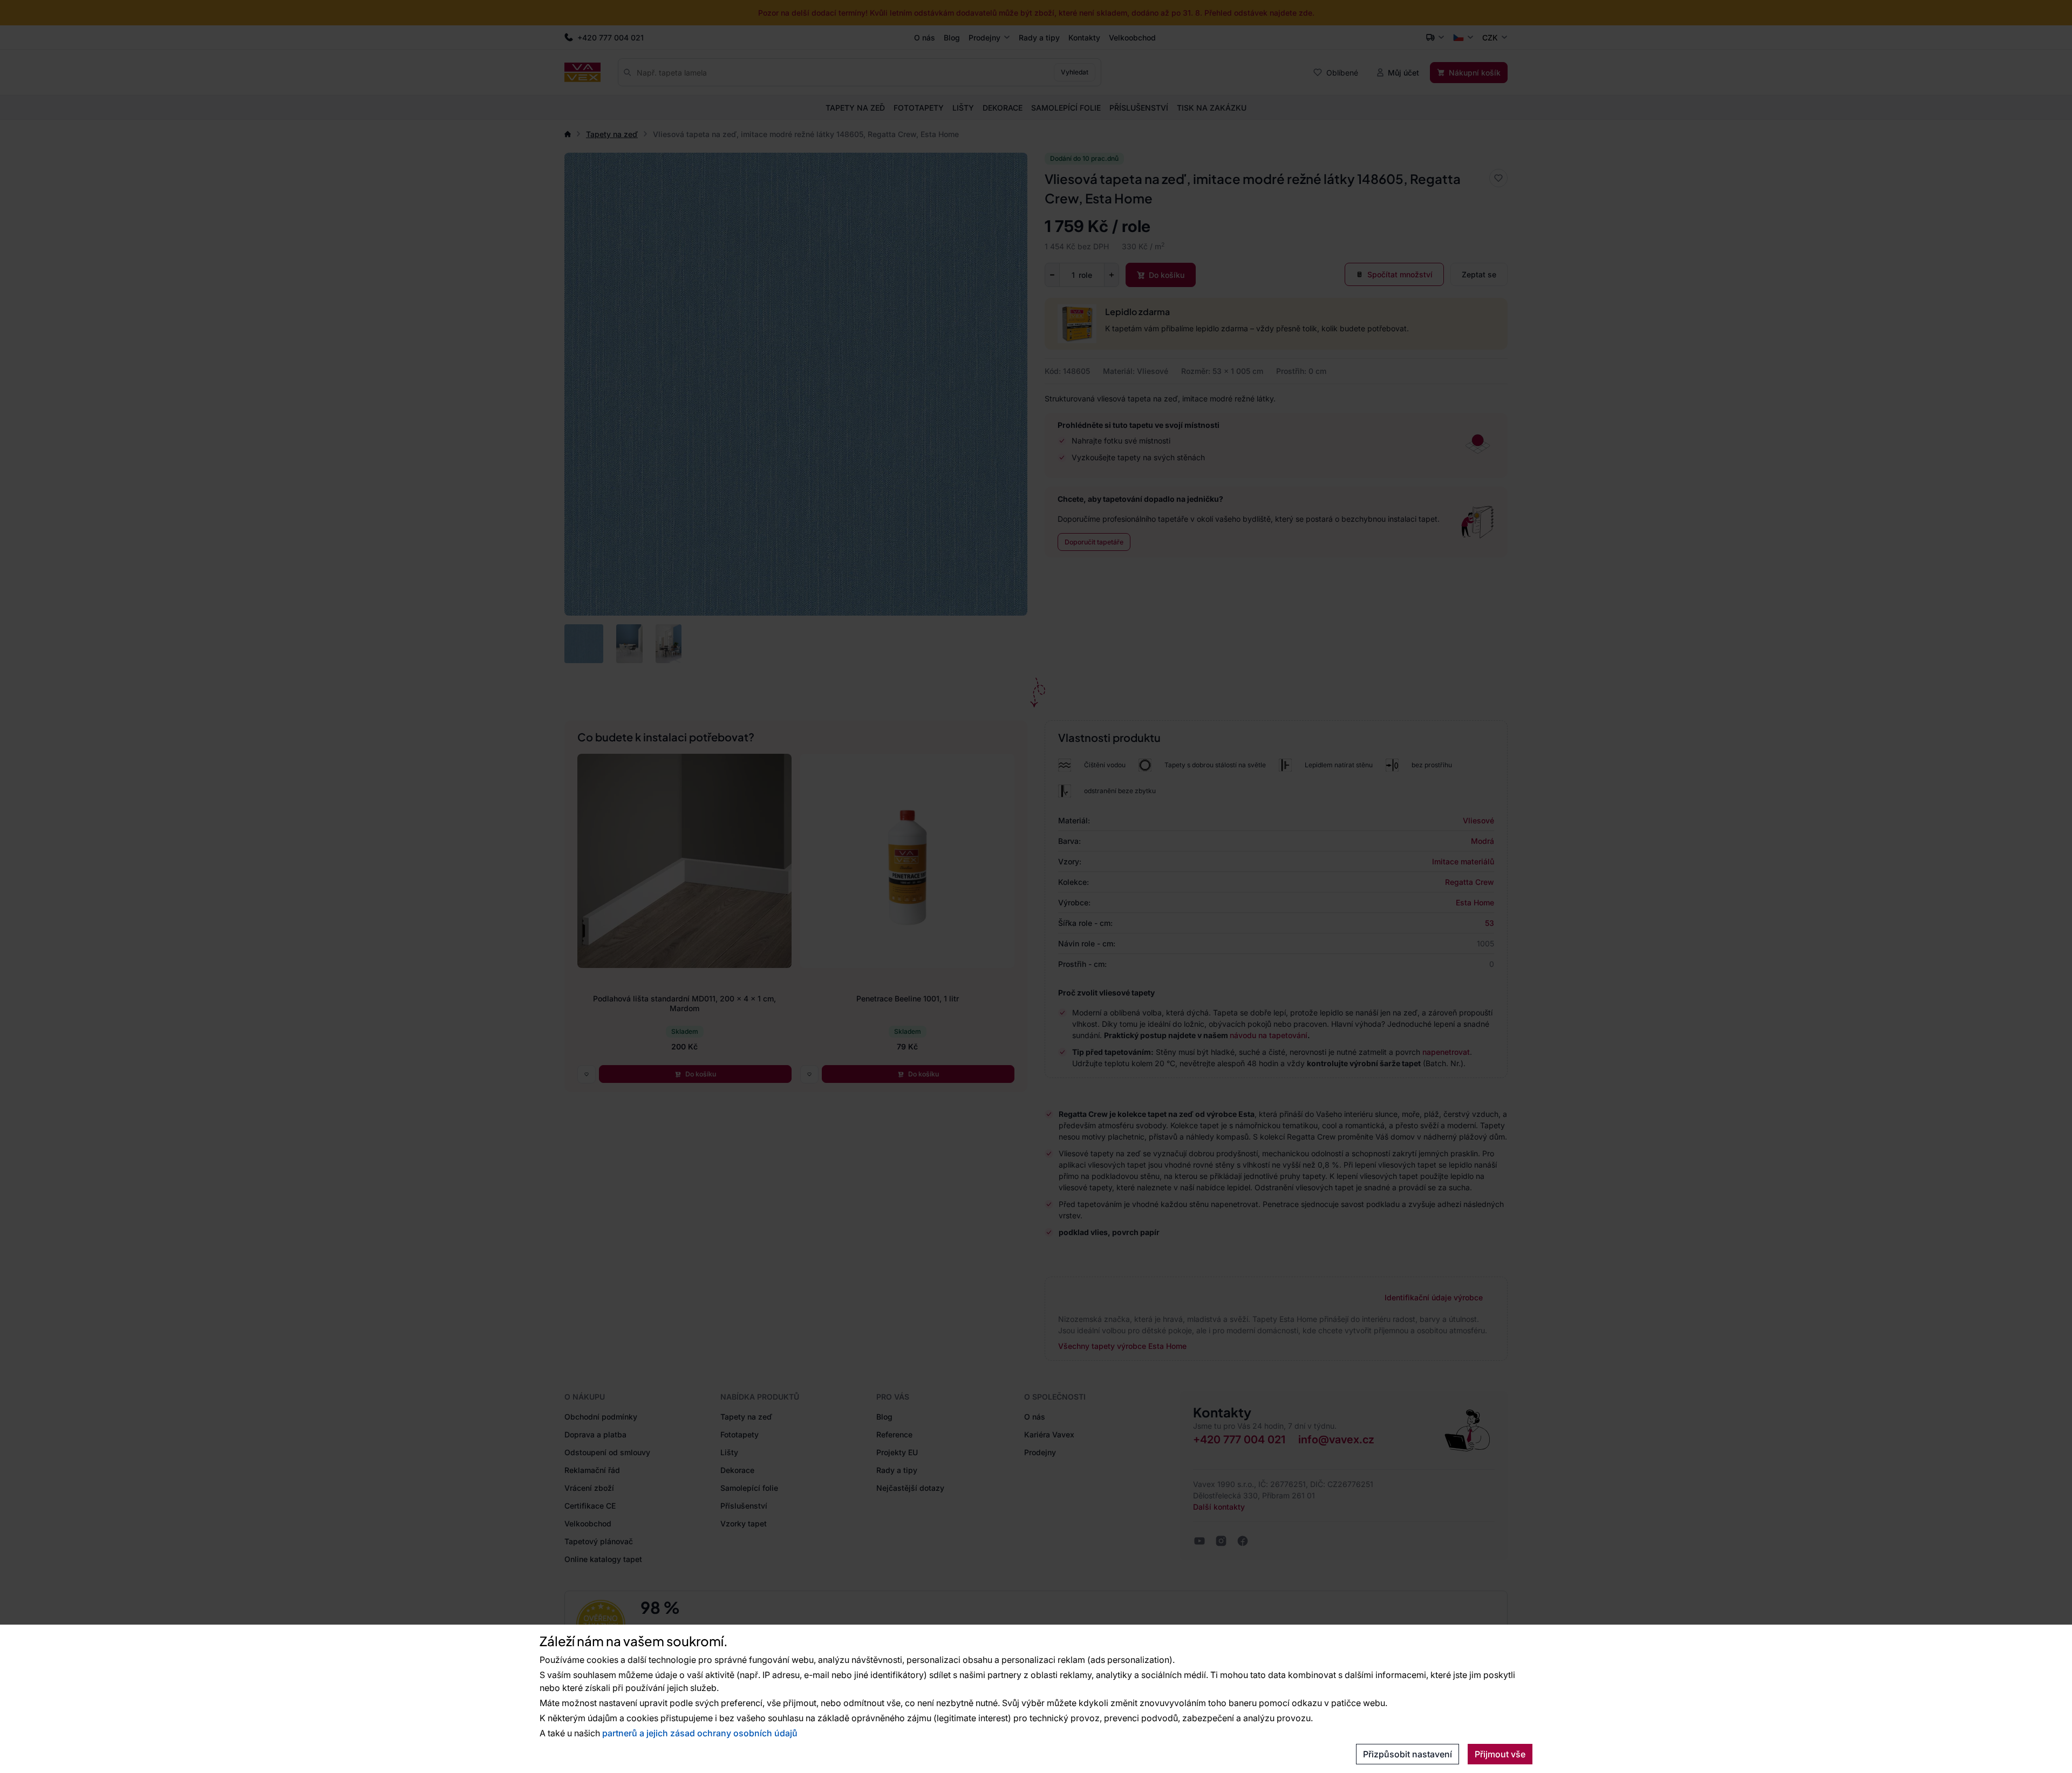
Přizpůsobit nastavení (1408, 1754)
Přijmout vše (1500, 1754)
